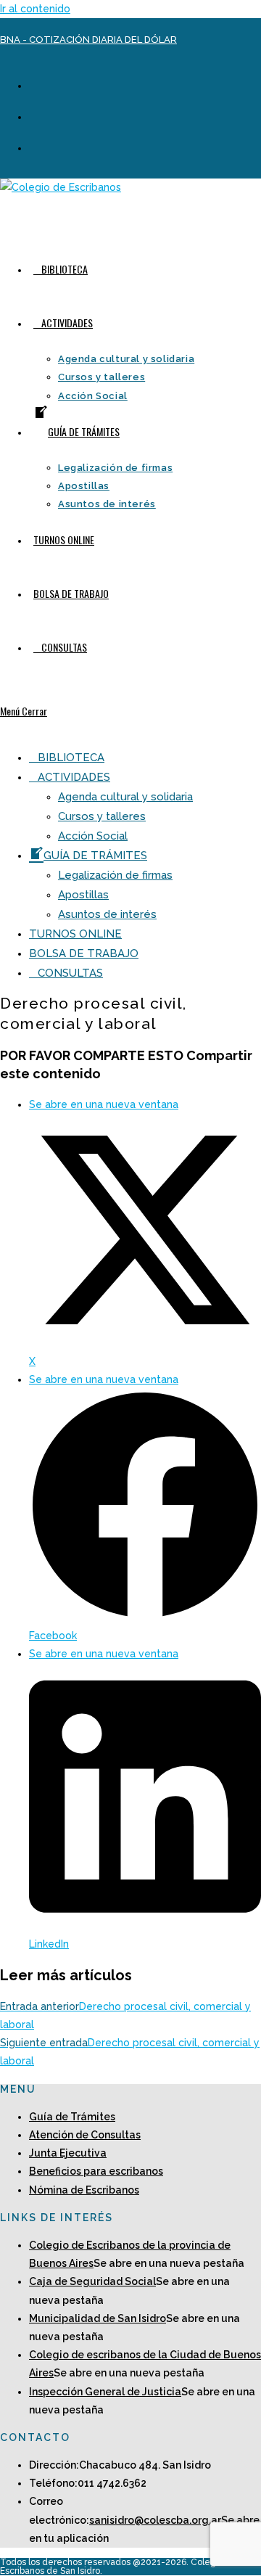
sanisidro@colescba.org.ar (155, 2520)
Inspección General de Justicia (105, 2392)
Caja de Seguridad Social (92, 2281)
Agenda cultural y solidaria (125, 797)
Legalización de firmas (115, 875)
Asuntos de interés (107, 914)
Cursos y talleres (102, 816)
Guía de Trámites (72, 2117)
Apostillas (83, 895)
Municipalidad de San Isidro (98, 2318)
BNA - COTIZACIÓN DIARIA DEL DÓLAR (88, 40)
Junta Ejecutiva (68, 2153)
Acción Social (93, 836)
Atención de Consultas (85, 2135)
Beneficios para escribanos (96, 2171)
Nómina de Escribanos (84, 2190)
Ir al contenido (35, 9)
